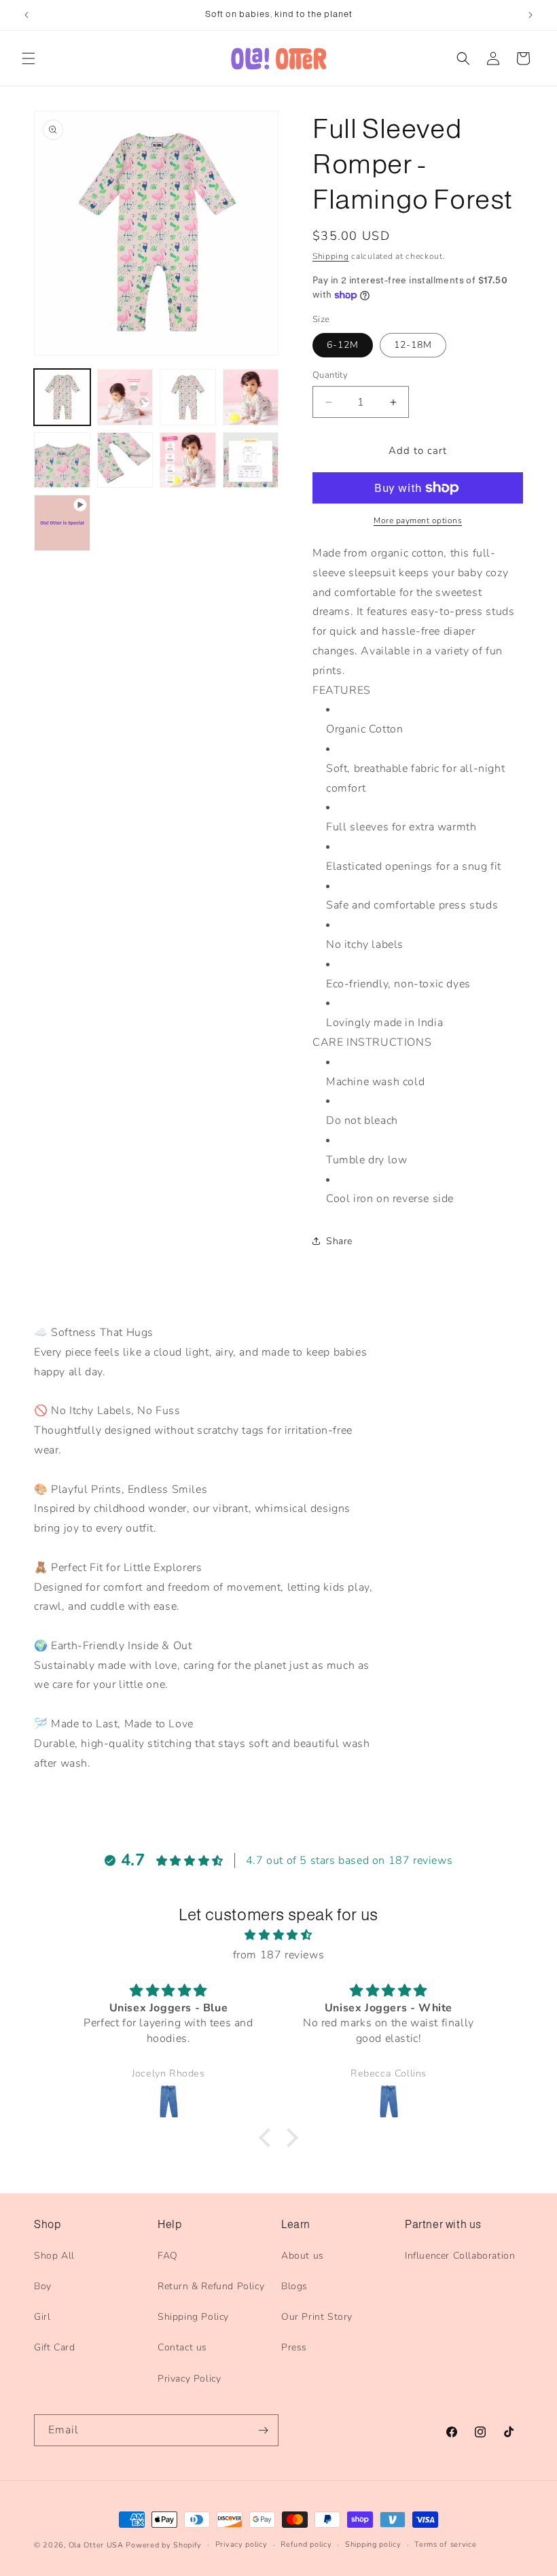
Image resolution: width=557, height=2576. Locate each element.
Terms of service (445, 2544)
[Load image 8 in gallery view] (251, 460)
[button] (29, 58)
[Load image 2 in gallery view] (125, 397)
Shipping (331, 256)
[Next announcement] (531, 15)
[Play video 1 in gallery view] (62, 523)
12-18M (413, 345)
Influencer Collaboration (460, 2256)
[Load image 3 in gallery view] (188, 397)
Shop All (54, 2256)
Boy (43, 2286)
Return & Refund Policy (211, 2286)
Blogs (294, 2286)
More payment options (418, 521)
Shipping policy (373, 2544)
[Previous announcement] (26, 15)
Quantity (330, 375)
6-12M (343, 345)
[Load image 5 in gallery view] (62, 460)
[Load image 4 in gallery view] (251, 397)
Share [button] (339, 1241)
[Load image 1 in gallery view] (62, 397)
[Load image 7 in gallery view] (188, 460)
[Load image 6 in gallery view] (125, 460)
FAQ (168, 2256)
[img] (278, 1935)
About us (303, 2256)
